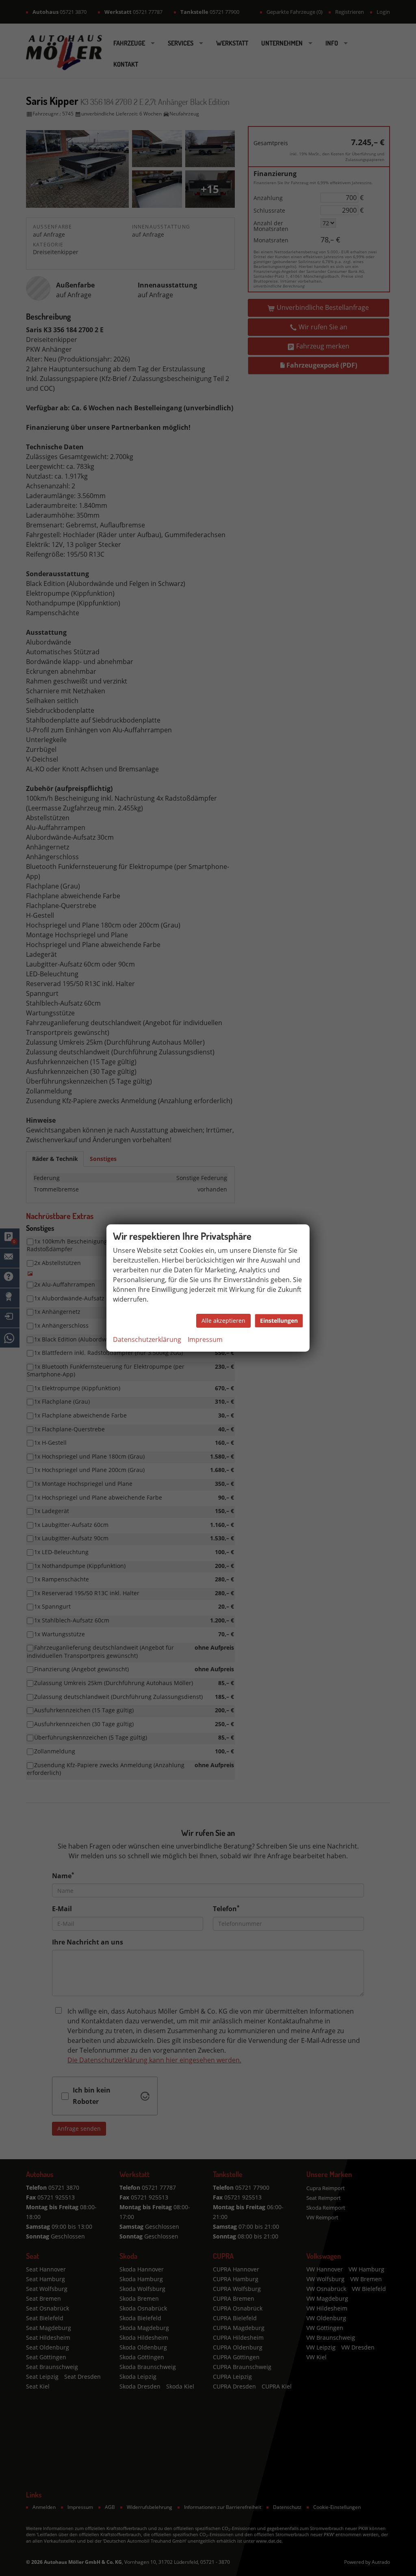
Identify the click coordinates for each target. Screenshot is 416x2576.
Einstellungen (279, 1321)
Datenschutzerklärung (147, 1339)
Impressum (205, 1339)
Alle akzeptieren (223, 1321)
